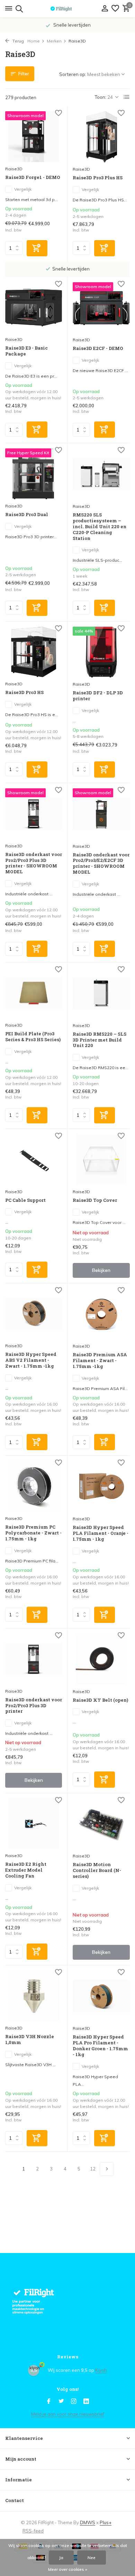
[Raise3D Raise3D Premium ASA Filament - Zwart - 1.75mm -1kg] (101, 1314)
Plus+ (106, 2522)
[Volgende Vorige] (107, 2169)
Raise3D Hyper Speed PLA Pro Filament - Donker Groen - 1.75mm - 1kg (100, 2046)
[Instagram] (74, 2402)
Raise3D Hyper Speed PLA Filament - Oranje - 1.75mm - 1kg (101, 1533)
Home (34, 41)
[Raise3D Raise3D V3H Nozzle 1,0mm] (34, 1996)
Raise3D (14, 169)
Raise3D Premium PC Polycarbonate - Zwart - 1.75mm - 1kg (33, 1533)
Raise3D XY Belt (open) (100, 1700)
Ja (61, 2558)
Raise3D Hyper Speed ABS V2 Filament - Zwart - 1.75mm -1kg (31, 1360)
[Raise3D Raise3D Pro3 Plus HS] (101, 137)
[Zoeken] (18, 9)
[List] (127, 97)
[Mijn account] (105, 9)
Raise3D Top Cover (95, 1200)
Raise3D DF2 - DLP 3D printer (98, 696)
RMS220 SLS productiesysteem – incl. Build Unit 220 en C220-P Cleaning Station (100, 526)
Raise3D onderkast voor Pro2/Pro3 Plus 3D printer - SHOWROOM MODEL (34, 863)
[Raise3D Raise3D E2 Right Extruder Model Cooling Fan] (34, 1824)
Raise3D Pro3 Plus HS (98, 178)
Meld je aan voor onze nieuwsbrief (68, 2414)
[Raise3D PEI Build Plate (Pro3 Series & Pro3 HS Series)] (34, 993)
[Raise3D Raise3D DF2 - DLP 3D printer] (101, 652)
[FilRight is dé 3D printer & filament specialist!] (67, 9)
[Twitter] (61, 2402)
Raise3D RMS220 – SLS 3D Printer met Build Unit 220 (100, 1040)
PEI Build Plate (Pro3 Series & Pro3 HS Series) (33, 1037)
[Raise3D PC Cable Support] (34, 1159)
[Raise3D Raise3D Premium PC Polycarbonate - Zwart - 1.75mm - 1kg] (34, 1486)
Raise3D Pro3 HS (24, 692)
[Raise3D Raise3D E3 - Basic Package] (34, 308)
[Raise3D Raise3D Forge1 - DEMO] (34, 137)
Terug (17, 41)
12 (93, 2169)
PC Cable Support (25, 1200)
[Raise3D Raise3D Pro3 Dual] (34, 474)
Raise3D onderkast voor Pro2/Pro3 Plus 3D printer (34, 1706)
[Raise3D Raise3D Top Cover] (101, 1160)
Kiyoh (101, 2370)
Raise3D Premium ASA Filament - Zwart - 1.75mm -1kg (100, 1361)
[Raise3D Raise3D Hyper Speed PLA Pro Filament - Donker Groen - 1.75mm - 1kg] (101, 1996)
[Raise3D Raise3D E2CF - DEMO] (101, 308)
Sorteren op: (73, 74)
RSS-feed (33, 2531)
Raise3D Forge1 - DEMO (33, 177)
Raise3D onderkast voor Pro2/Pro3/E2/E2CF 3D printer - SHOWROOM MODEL (101, 864)
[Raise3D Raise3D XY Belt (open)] (101, 1659)
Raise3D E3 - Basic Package (26, 351)
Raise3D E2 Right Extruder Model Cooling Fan (26, 1870)
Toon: (101, 97)
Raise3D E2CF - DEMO (98, 348)
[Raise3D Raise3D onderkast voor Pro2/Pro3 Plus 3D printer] (34, 1659)
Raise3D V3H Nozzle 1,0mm (30, 2040)
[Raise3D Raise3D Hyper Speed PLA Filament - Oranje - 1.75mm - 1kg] (101, 1486)
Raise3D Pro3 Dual (27, 515)
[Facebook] (49, 2402)
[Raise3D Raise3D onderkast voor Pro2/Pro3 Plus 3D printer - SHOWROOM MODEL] (34, 814)
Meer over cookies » (68, 2569)
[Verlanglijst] (115, 9)
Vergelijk (23, 189)
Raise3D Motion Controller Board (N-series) (97, 1870)
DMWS (88, 2522)
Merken (54, 41)
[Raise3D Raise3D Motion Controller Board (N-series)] (101, 1824)
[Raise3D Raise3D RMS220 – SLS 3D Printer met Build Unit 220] (101, 993)
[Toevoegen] (37, 248)
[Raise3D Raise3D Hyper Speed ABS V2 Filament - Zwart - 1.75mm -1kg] (34, 1314)
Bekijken (101, 1270)
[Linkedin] (86, 2402)
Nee (92, 2558)
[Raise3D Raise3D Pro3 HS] (34, 652)
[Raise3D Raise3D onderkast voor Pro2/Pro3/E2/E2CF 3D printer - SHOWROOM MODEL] (101, 814)
